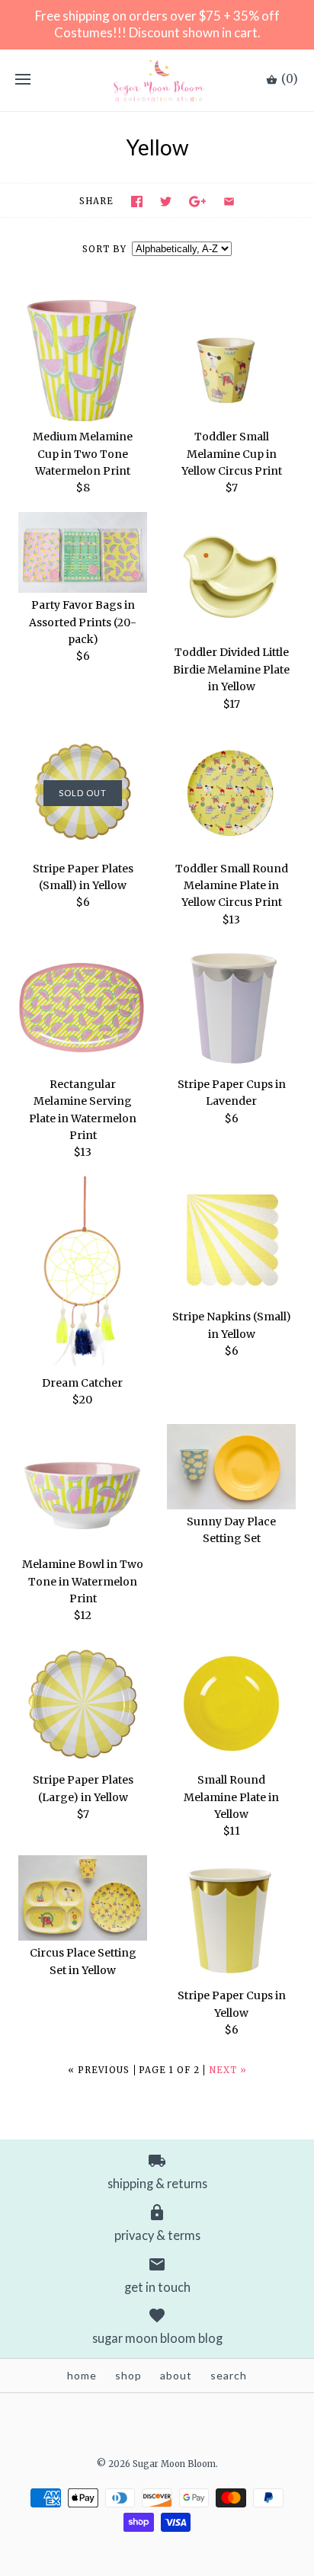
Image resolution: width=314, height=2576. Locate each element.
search (229, 2375)
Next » (228, 2070)
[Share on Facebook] (137, 202)
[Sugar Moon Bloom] (157, 80)
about (176, 2375)
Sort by (104, 249)
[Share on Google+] (198, 202)
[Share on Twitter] (166, 202)
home (82, 2375)
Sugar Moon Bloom (174, 2464)
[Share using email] (229, 202)
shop (128, 2375)
